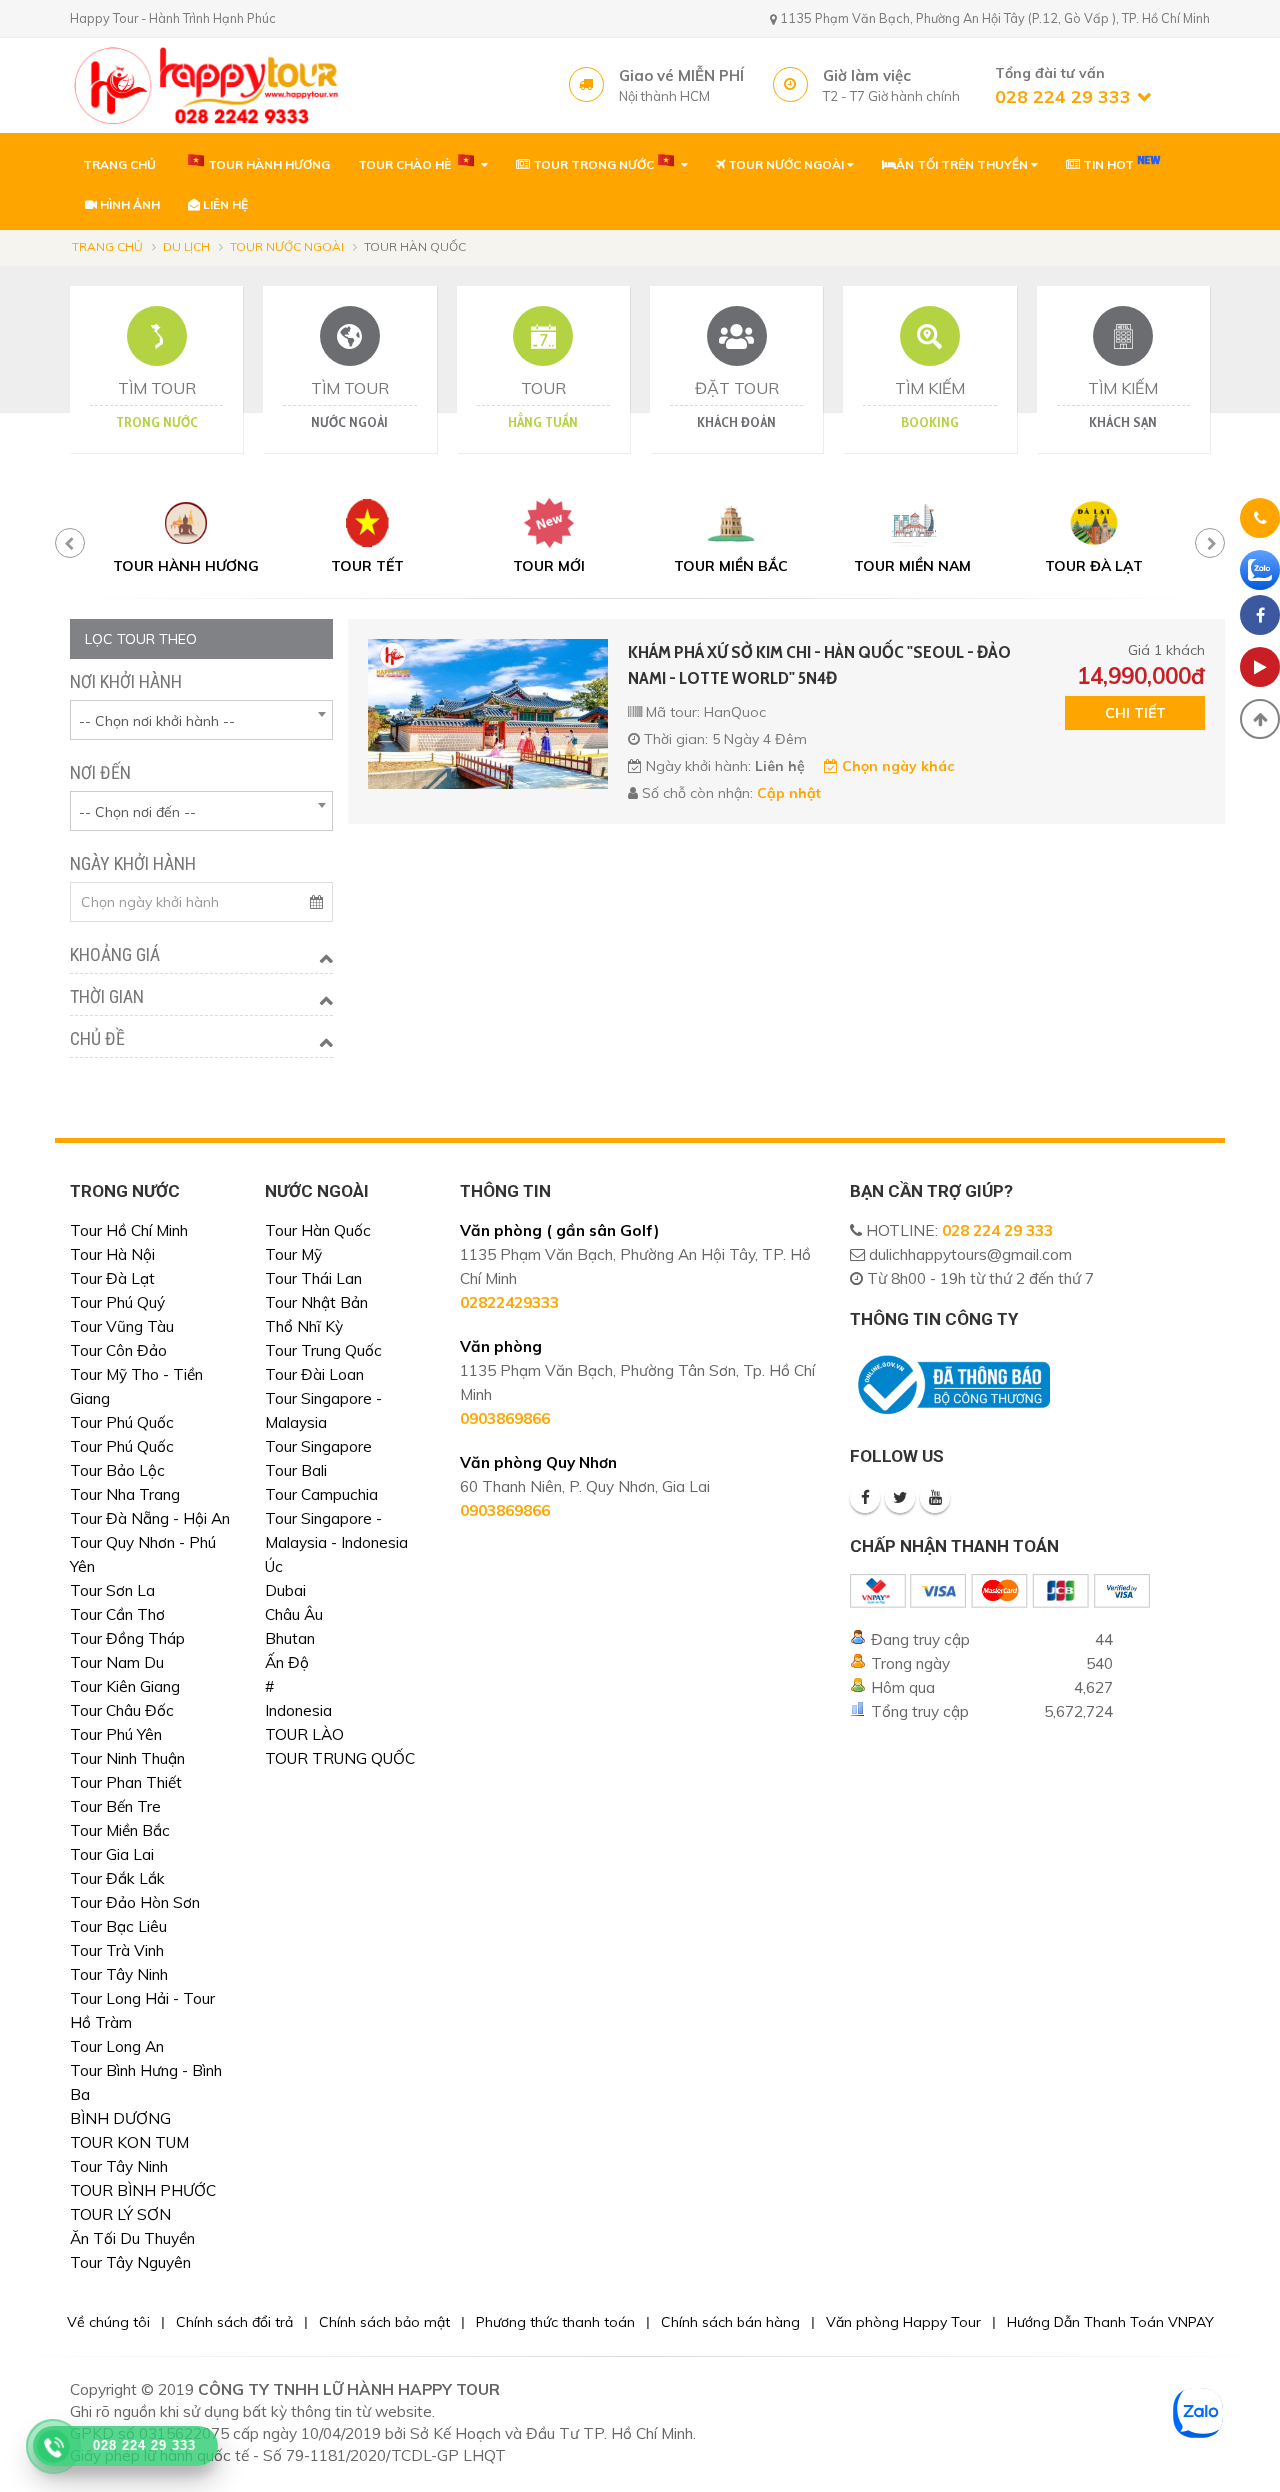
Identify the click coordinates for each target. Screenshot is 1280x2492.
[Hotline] (1260, 521)
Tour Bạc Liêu (118, 1926)
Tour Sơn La (112, 1590)
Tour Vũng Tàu (122, 1326)
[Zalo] (1260, 570)
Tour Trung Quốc (323, 1350)
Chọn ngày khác (896, 766)
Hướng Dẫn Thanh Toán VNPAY (1110, 2322)
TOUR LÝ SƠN (120, 2214)
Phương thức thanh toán (555, 2322)
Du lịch (186, 246)
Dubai (285, 1590)
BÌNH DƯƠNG (120, 2118)
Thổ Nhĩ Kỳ (304, 1326)
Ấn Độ (287, 1662)
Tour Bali (296, 1470)
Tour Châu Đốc (122, 1710)
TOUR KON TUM (129, 2142)
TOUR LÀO (304, 1734)
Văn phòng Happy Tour (903, 2322)
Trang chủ (107, 246)
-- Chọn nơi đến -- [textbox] (137, 812)
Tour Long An (117, 2046)
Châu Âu (294, 1614)
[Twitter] (900, 1498)
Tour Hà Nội (112, 1254)
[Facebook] (865, 1498)
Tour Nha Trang (125, 1494)
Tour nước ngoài (287, 246)
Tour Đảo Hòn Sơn (135, 1902)
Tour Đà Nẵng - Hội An (150, 1518)
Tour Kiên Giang (125, 1686)
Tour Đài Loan (314, 1374)
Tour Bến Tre (115, 1806)
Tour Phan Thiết (126, 1782)
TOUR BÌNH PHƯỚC (143, 2190)
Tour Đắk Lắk (117, 1878)
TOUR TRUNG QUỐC (340, 1758)
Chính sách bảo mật (384, 2322)
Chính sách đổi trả (234, 2322)
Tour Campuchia (321, 1494)
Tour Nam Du (117, 1662)
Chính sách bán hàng (730, 2322)
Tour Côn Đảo (118, 1350)
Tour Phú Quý (117, 1302)
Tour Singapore (318, 1446)
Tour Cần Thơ (117, 1614)
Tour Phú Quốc (122, 1422)
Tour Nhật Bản (316, 1302)
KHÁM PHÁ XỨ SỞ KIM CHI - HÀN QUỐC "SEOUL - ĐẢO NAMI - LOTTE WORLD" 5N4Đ (819, 665)
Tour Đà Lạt (112, 1278)
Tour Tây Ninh (119, 1974)
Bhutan (290, 1638)
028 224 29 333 (997, 1230)
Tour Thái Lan (313, 1278)
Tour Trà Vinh (117, 1950)
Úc (274, 1566)
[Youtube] (935, 1498)
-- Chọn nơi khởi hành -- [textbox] (157, 721)
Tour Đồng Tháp (127, 1638)
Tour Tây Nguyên (130, 2262)
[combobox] (201, 720)
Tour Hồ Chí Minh (129, 1230)
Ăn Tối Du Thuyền (132, 2238)
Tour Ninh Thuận (127, 1758)
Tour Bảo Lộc (117, 1470)
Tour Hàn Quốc (318, 1230)
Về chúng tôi (108, 2322)
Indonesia (298, 1710)
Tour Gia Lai (112, 1854)
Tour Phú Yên (116, 1734)
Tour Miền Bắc (120, 1830)
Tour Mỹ (293, 1254)
